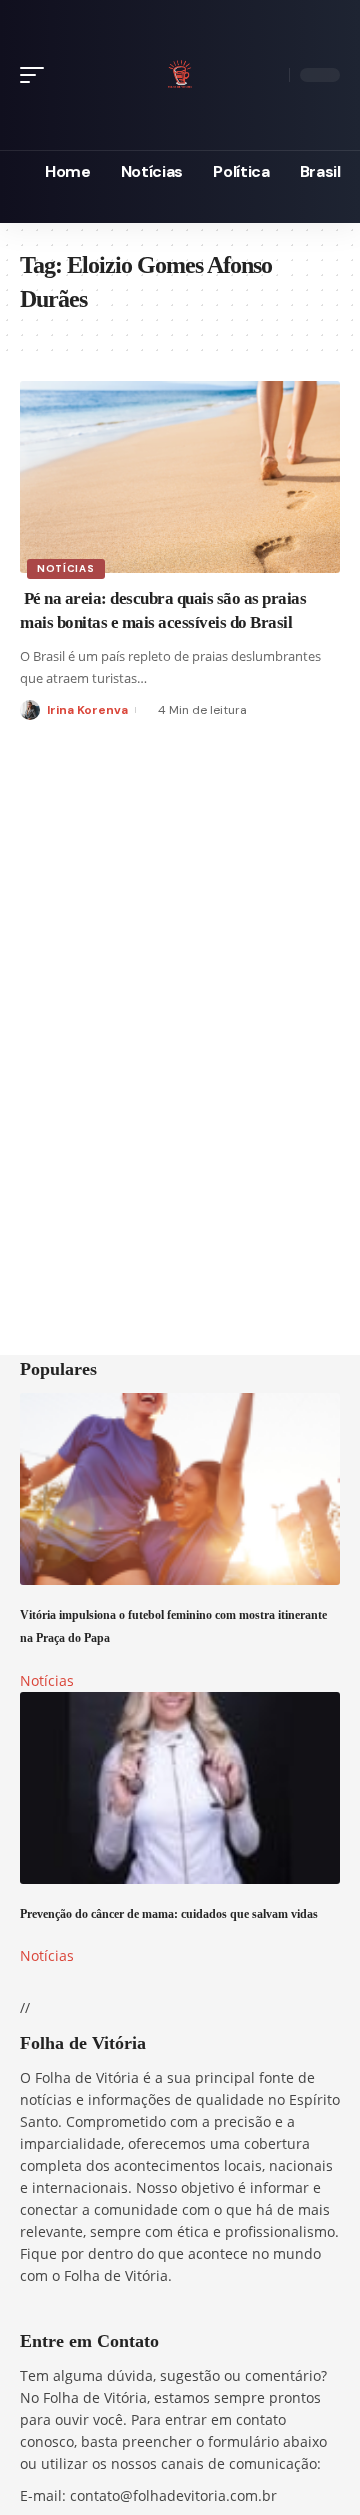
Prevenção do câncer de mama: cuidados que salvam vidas (169, 1914)
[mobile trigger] (37, 75)
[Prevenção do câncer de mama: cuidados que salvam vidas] (180, 1788)
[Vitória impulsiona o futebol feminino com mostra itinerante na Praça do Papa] (180, 1489)
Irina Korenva (87, 710)
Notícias (66, 568)
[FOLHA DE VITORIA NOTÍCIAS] (180, 71)
